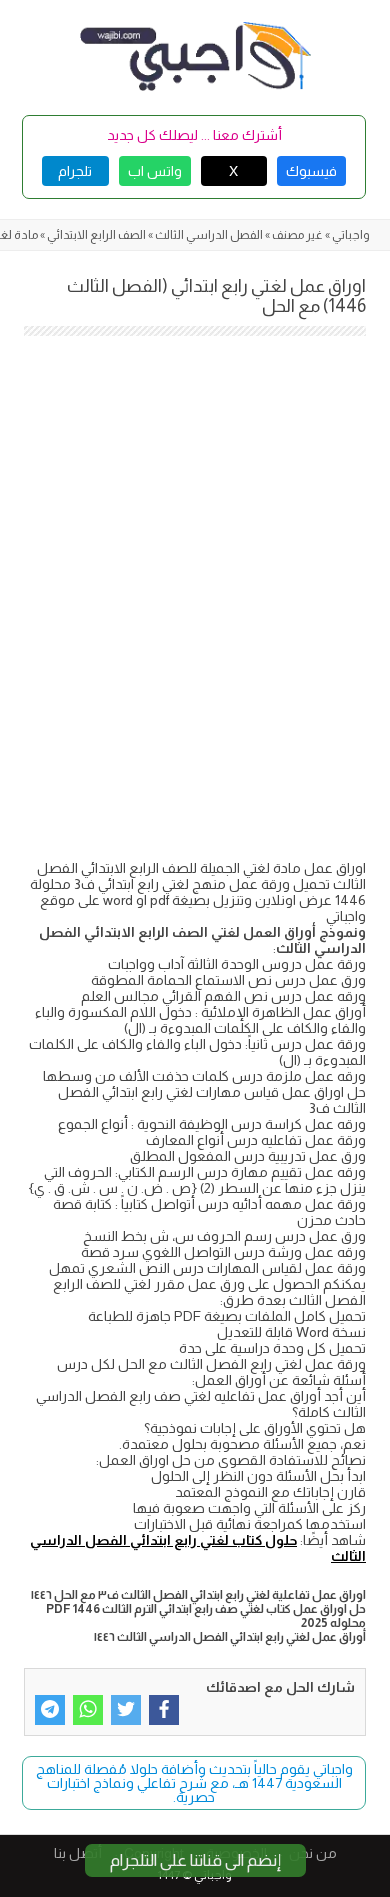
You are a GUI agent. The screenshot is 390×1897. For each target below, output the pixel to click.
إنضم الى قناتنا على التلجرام (195, 1860)
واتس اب (155, 171)
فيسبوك (311, 171)
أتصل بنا (78, 1853)
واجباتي (351, 235)
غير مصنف (297, 235)
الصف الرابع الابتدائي (96, 235)
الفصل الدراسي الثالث (209, 235)
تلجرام (75, 171)
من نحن (313, 1853)
